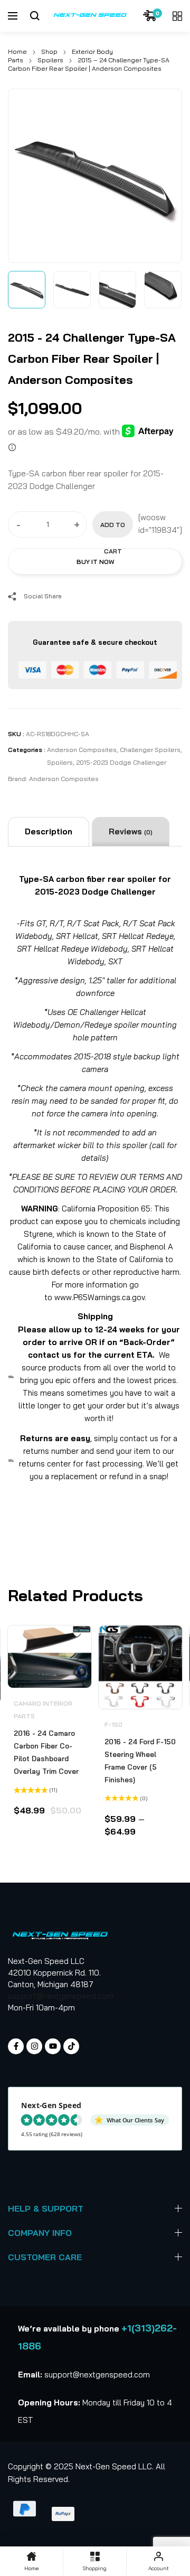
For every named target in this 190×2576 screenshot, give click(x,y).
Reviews (131, 831)
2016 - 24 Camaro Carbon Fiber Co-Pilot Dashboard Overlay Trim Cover (46, 1752)
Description (49, 831)
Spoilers (50, 60)
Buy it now (95, 562)
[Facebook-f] (16, 2046)
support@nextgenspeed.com (61, 1996)
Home (17, 51)
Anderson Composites (82, 750)
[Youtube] (53, 2046)
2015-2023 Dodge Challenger (121, 762)
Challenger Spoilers (150, 750)
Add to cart (113, 529)
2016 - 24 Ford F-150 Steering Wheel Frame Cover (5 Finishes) (140, 1761)
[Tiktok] (71, 2046)
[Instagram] (34, 2046)
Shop (49, 51)
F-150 (113, 1724)
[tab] (49, 832)
